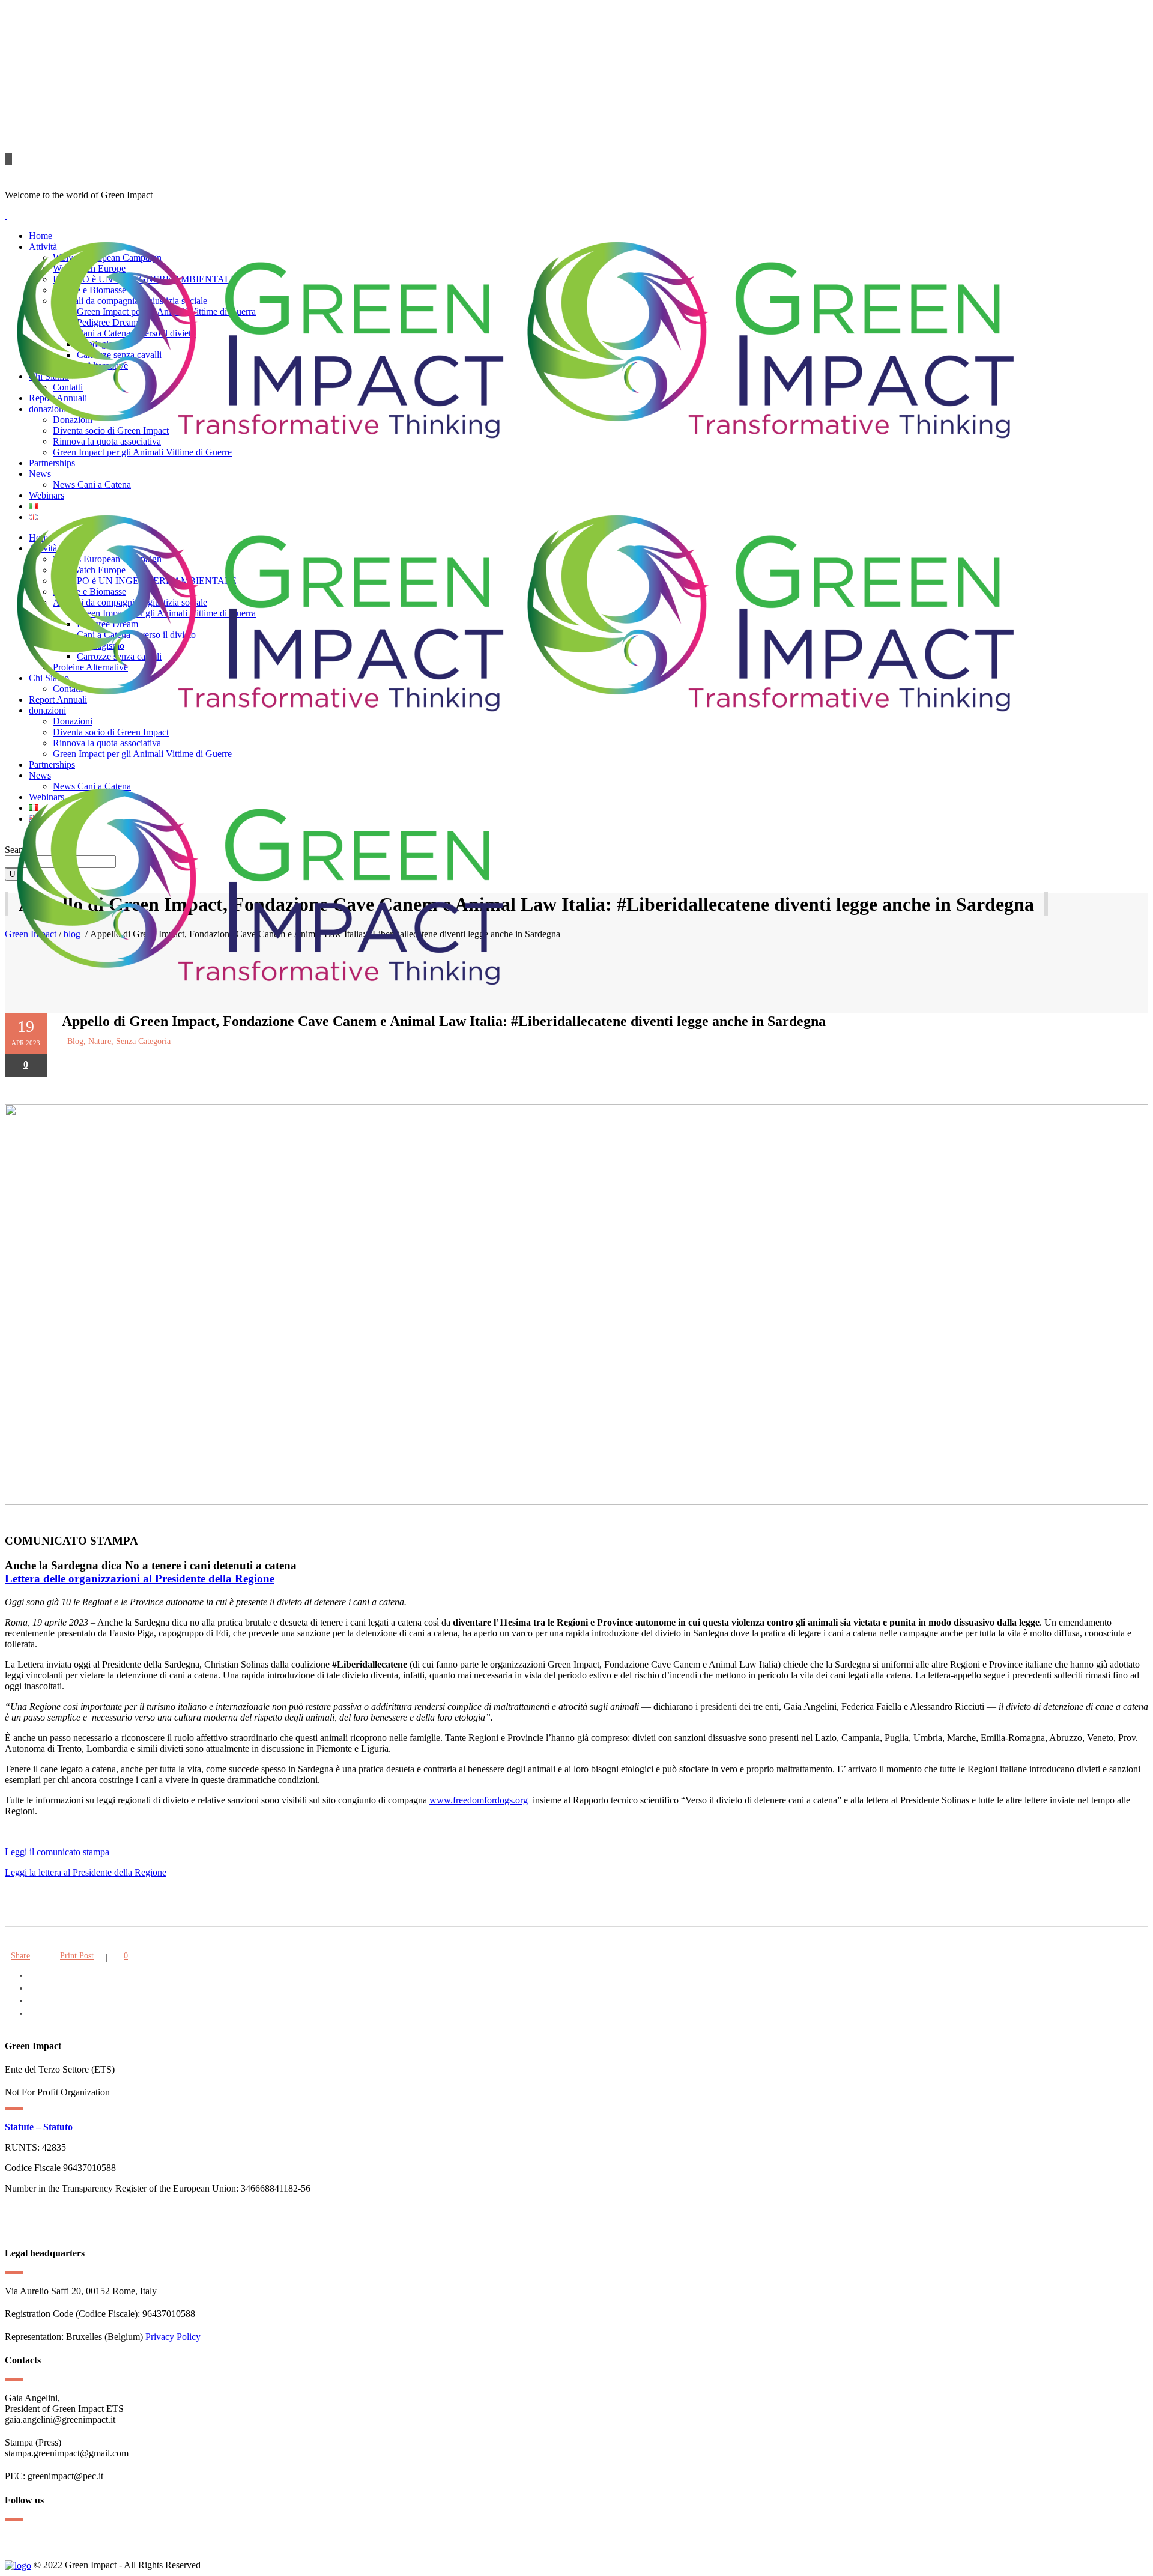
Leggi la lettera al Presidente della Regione (86, 1872)
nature (100, 1041)
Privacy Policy (173, 2337)
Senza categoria (143, 1041)
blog (75, 1041)
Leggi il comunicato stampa (57, 1852)
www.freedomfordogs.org (479, 1800)
